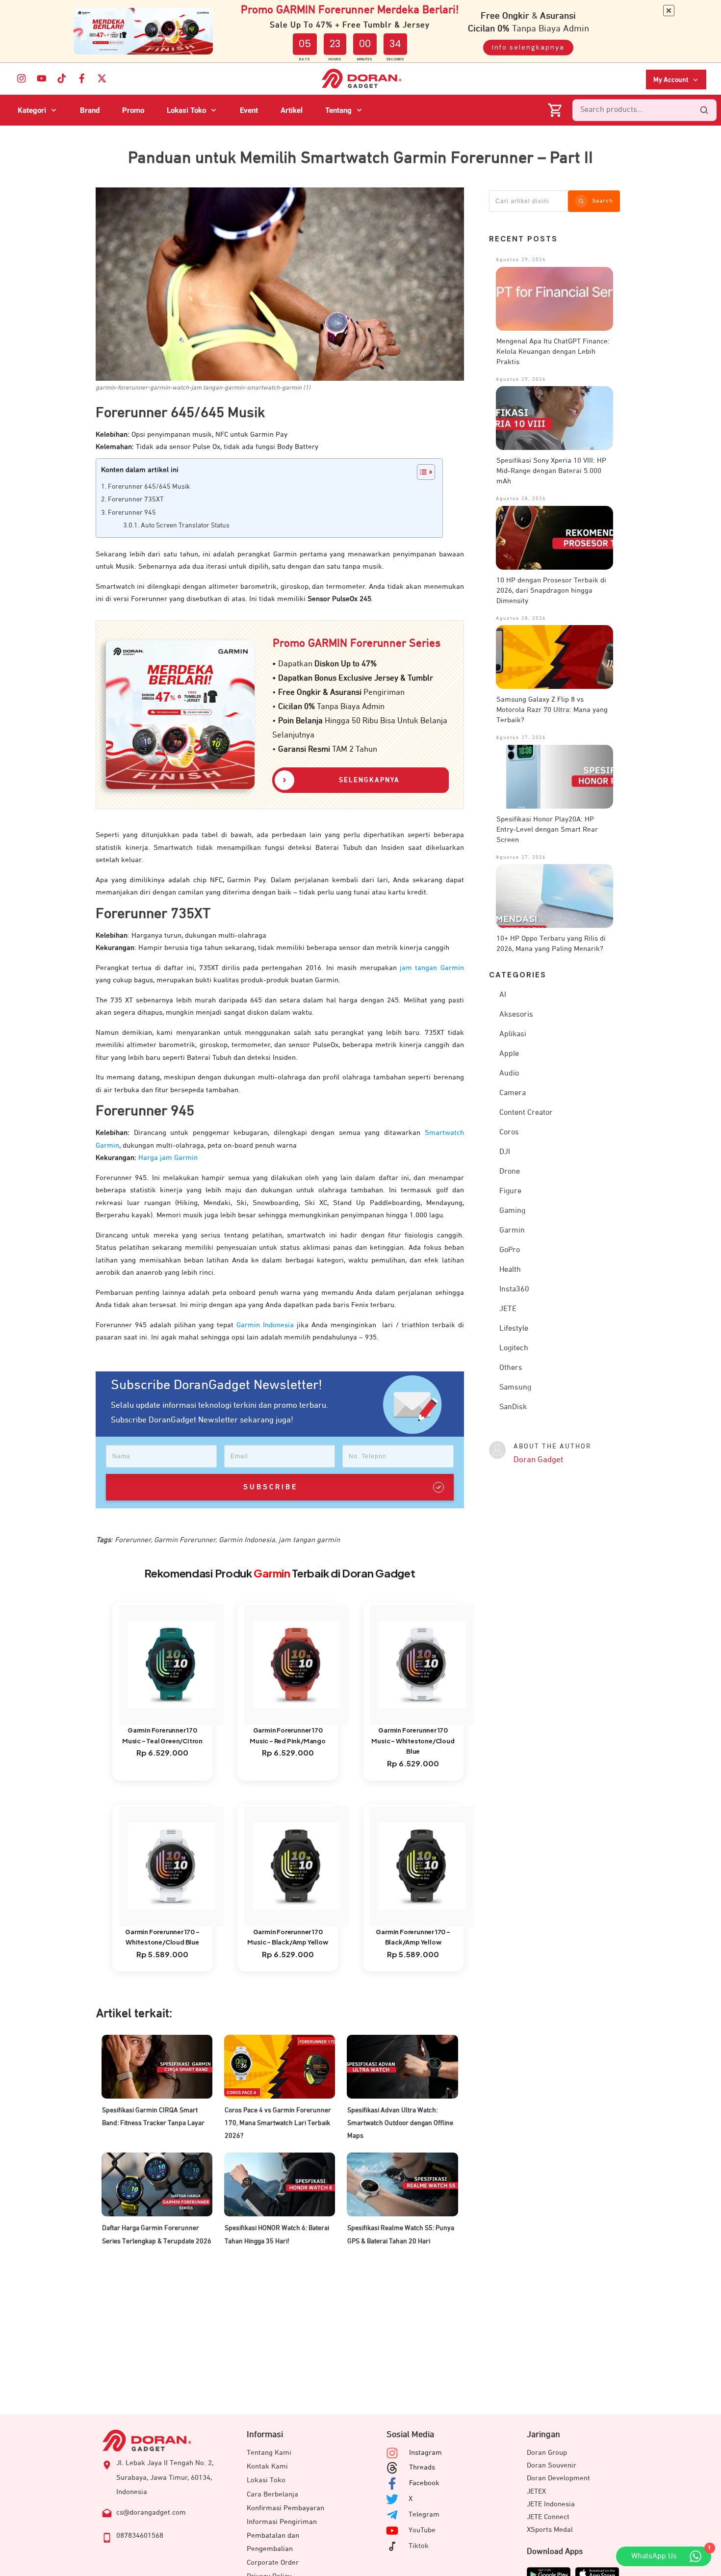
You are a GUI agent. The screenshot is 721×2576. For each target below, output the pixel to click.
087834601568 (140, 2536)
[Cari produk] (704, 110)
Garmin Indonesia (265, 1325)
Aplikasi (513, 1034)
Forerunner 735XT (136, 499)
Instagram (425, 2453)
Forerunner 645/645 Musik (149, 487)
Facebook (424, 2483)
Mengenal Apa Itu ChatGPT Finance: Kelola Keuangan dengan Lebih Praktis (553, 352)
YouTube (422, 2530)
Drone (510, 1172)
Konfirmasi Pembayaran (285, 2508)
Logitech (514, 1348)
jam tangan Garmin (432, 968)
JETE (508, 1309)
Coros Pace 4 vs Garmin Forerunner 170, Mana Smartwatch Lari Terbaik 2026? (278, 2123)
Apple (509, 1054)
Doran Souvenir (552, 2465)
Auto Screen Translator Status (185, 526)
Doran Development (558, 2478)
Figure (510, 1191)
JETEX (536, 2491)
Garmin (512, 1231)
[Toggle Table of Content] (421, 472)
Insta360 (514, 1289)
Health (510, 1270)
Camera (513, 1093)
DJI (505, 1152)
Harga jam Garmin (168, 1158)
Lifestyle (514, 1329)
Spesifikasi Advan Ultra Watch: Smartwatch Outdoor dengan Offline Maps (400, 2123)
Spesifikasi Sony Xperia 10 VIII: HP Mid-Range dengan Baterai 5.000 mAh (551, 471)
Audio (509, 1074)
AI (503, 995)
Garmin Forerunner (185, 1540)
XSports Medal (550, 2530)
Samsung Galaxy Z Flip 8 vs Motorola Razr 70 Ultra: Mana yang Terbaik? (552, 710)
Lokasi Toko (266, 2480)
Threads (422, 2467)
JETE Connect (548, 2517)
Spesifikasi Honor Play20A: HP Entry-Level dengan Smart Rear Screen (547, 829)
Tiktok (419, 2546)
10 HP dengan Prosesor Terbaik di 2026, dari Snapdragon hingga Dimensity (551, 591)
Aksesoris (516, 1015)
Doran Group (547, 2453)
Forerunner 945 (132, 513)
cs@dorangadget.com (151, 2512)
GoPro (510, 1250)
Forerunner (133, 1540)
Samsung (515, 1388)
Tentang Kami (269, 2453)
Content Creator (526, 1113)
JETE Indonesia (551, 2504)
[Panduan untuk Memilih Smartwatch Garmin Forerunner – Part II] (280, 284)
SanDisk (513, 1407)
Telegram (424, 2514)
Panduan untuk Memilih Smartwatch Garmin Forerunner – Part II (360, 158)
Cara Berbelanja (272, 2494)
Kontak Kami (267, 2466)
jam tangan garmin (309, 1540)
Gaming (512, 1211)
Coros (509, 1132)
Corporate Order (273, 2563)
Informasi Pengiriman (282, 2522)
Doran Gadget (538, 1460)
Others (511, 1368)
